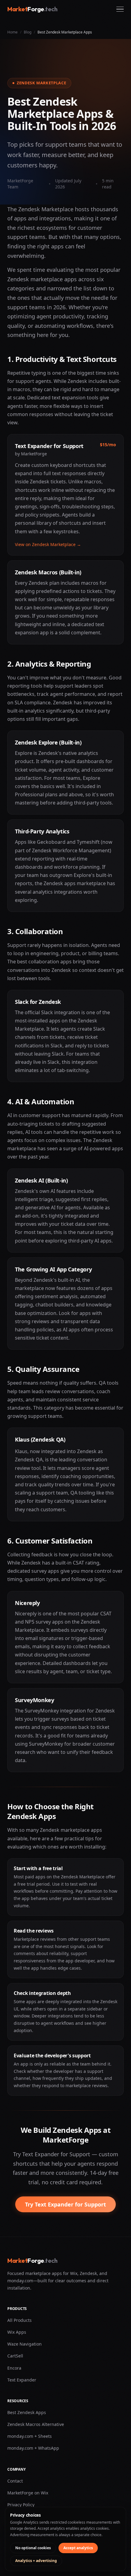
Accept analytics (78, 2548)
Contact (15, 2481)
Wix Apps (17, 2332)
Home (12, 32)
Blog (28, 32)
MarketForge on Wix (28, 2493)
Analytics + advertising (36, 2561)
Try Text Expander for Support (65, 2204)
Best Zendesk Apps (27, 2412)
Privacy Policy (21, 2505)
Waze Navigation (25, 2344)
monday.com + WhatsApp (33, 2448)
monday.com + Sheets (30, 2436)
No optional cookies (33, 2548)
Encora (14, 2368)
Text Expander (22, 2380)
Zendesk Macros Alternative (36, 2424)
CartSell (15, 2356)
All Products (19, 2320)
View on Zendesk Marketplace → (48, 544)
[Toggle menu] (120, 9)
